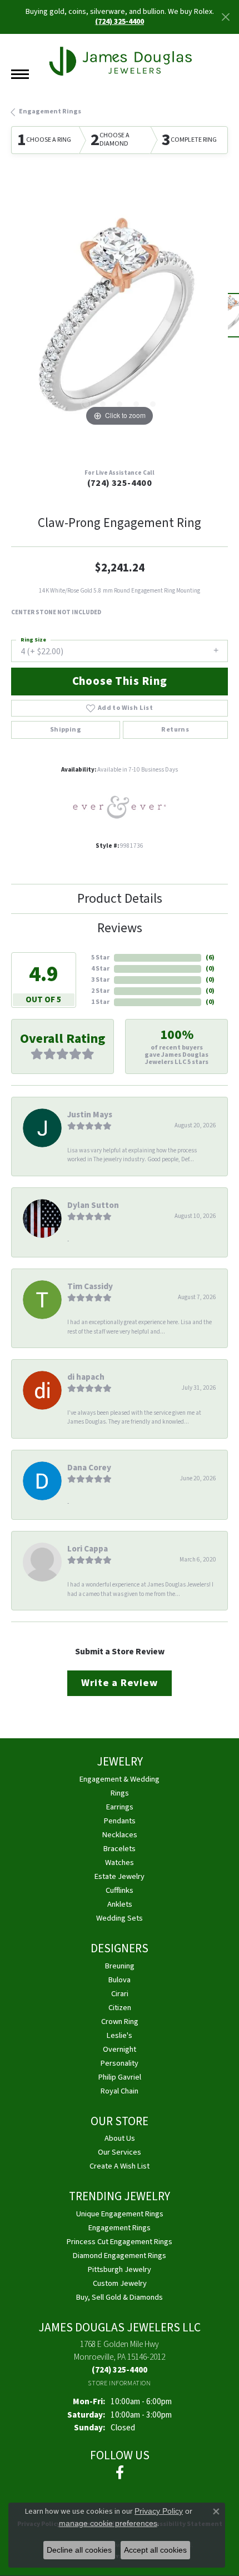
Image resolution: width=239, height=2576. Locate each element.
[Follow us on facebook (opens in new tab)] (120, 2473)
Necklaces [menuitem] (120, 1835)
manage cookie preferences (108, 2523)
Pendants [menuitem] (120, 1821)
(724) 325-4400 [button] (120, 22)
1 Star (100, 1002)
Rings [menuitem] (120, 1793)
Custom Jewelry (120, 2283)
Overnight (120, 2049)
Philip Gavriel (120, 2077)
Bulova (120, 1980)
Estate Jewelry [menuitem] (120, 1876)
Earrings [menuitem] (120, 1807)
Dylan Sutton (93, 1205)
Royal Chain (120, 2091)
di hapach (86, 1377)
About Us (120, 2138)
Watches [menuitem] (120, 1863)
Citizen (120, 2008)
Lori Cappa (88, 1549)
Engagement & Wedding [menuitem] (120, 1779)
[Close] (225, 17)
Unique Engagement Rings (120, 2214)
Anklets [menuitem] (120, 1904)
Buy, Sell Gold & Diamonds (120, 2297)
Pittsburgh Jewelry (120, 2269)
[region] (120, 321)
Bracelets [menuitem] (120, 1849)
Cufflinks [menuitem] (120, 1890)
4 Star (100, 969)
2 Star (100, 991)
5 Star (100, 958)
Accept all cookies (155, 2550)
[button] (86, 404)
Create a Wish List (120, 2166)
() (210, 958)
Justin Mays (90, 1115)
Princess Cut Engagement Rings (120, 2242)
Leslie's (120, 2035)
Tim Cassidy (90, 1286)
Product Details (120, 899)
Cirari (120, 1994)
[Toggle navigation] (20, 74)
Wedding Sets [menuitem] (120, 1918)
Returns (175, 730)
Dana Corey (89, 1468)
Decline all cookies (79, 2550)
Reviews (120, 928)
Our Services (120, 2152)
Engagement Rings (50, 111)
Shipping (66, 730)
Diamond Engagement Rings (120, 2256)
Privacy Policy (159, 2511)
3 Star (100, 980)
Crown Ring (120, 2021)
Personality (120, 2063)
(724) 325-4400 (120, 483)
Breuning (120, 1966)
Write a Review (119, 1683)
